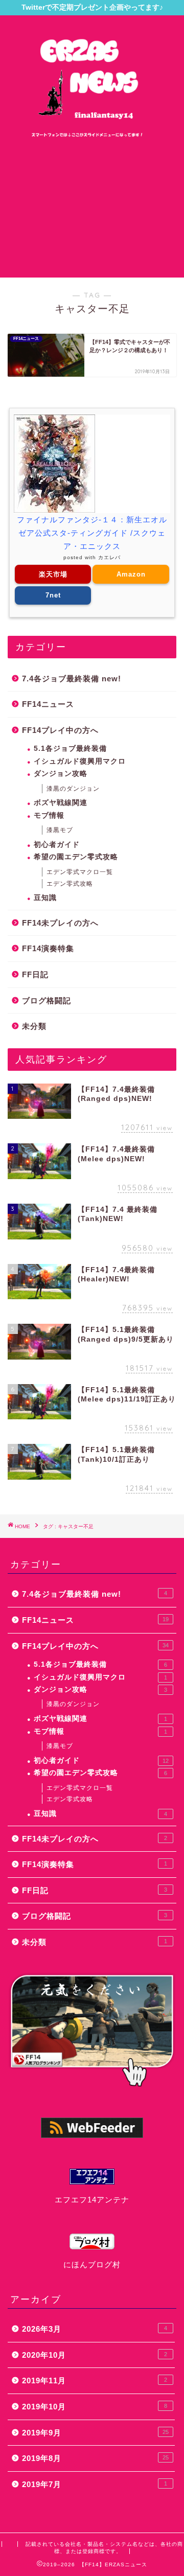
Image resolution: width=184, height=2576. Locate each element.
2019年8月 (95, 2458)
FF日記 (35, 974)
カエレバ (109, 557)
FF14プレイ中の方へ (60, 730)
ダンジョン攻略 (61, 774)
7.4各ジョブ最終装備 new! (72, 678)
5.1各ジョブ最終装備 (70, 749)
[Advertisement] (92, 208)
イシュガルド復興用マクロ (80, 761)
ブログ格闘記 (47, 1000)
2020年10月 (95, 2355)
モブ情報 (49, 815)
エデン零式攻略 (70, 884)
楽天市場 (53, 574)
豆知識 (45, 898)
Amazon (131, 574)
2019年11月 (95, 2380)
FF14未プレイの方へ (60, 923)
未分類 (34, 1026)
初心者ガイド (57, 845)
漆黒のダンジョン (73, 789)
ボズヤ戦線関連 (61, 803)
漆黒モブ (60, 830)
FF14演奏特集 (48, 948)
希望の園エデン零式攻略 (76, 857)
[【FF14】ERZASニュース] (92, 136)
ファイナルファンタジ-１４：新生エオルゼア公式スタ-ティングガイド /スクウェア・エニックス (92, 533)
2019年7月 (95, 2484)
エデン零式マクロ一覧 (80, 872)
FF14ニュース (48, 704)
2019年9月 (95, 2433)
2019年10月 (95, 2407)
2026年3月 (95, 2329)
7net (53, 595)
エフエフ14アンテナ (92, 2200)
